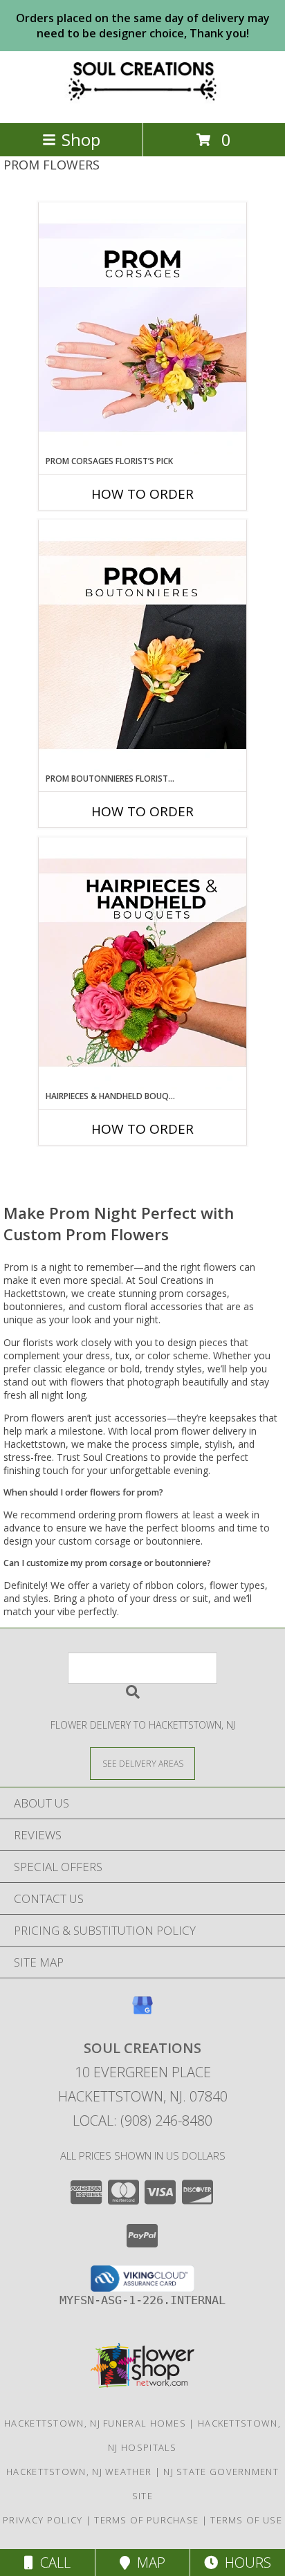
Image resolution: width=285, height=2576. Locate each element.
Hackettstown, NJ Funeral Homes (95, 2423)
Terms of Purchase (146, 2520)
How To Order (142, 494)
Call (52, 2563)
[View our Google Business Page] (142, 2012)
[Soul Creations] (142, 103)
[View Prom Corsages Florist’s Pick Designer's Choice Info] (142, 329)
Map (148, 2563)
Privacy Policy (43, 2520)
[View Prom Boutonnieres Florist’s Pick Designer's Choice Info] (142, 646)
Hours (245, 2563)
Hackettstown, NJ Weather (79, 2472)
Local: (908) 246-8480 (142, 2120)
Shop (81, 139)
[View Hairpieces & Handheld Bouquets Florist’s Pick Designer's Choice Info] (142, 964)
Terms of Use (246, 2520)
